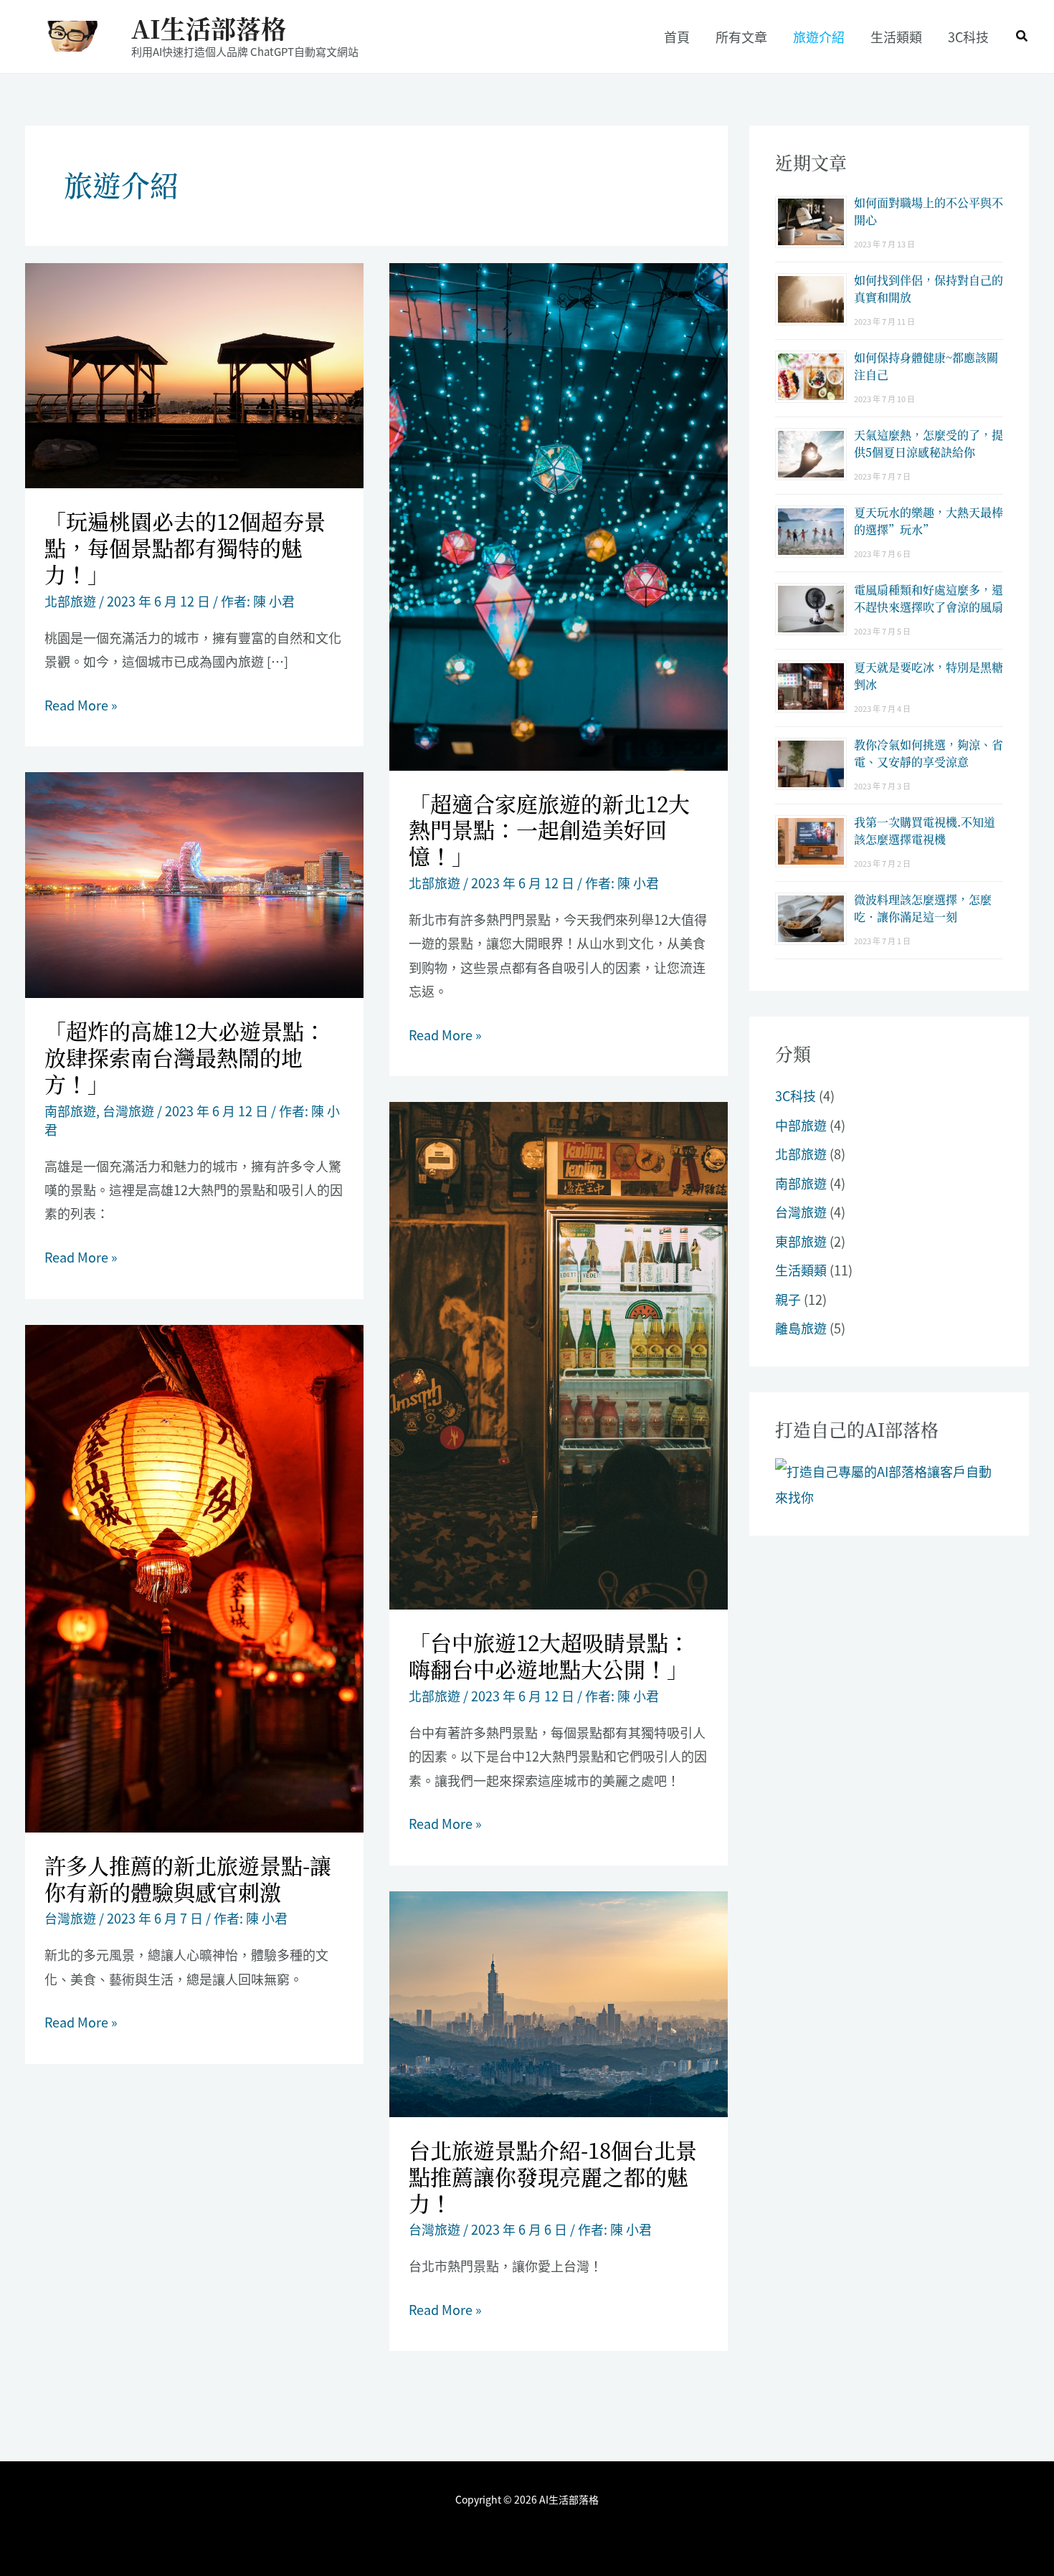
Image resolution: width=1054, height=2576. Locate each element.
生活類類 (801, 1270)
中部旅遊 (801, 1125)
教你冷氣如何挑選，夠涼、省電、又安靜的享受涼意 (929, 753)
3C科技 (796, 1095)
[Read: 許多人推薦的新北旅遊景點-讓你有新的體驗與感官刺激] (194, 1577)
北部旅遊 (70, 601)
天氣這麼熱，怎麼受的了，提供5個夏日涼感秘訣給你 (929, 443)
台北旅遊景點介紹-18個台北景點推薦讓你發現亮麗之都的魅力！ (553, 2176)
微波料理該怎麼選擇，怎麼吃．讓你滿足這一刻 (923, 908)
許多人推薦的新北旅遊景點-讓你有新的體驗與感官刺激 (188, 1878)
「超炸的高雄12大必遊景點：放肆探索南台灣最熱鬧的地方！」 (185, 1057)
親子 (788, 1299)
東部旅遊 (801, 1241)
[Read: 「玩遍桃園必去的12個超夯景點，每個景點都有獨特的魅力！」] (194, 374)
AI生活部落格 (209, 28)
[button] (1022, 37)
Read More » (81, 705)
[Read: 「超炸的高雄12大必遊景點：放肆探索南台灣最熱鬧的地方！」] (194, 883)
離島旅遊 (801, 1328)
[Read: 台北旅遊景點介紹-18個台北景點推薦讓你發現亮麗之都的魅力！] (559, 2002)
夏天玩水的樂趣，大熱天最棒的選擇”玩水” (929, 521)
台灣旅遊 (128, 1111)
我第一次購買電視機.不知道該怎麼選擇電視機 (925, 831)
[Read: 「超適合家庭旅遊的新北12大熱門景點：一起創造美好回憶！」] (559, 514)
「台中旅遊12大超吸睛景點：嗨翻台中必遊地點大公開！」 (549, 1655)
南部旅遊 (70, 1111)
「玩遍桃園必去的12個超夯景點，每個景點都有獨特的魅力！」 (185, 547)
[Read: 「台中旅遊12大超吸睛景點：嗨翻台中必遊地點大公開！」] (559, 1354)
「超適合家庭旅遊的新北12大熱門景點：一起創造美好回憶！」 (549, 830)
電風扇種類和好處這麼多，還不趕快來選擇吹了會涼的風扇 (929, 598)
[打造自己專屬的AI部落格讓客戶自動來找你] (889, 1482)
